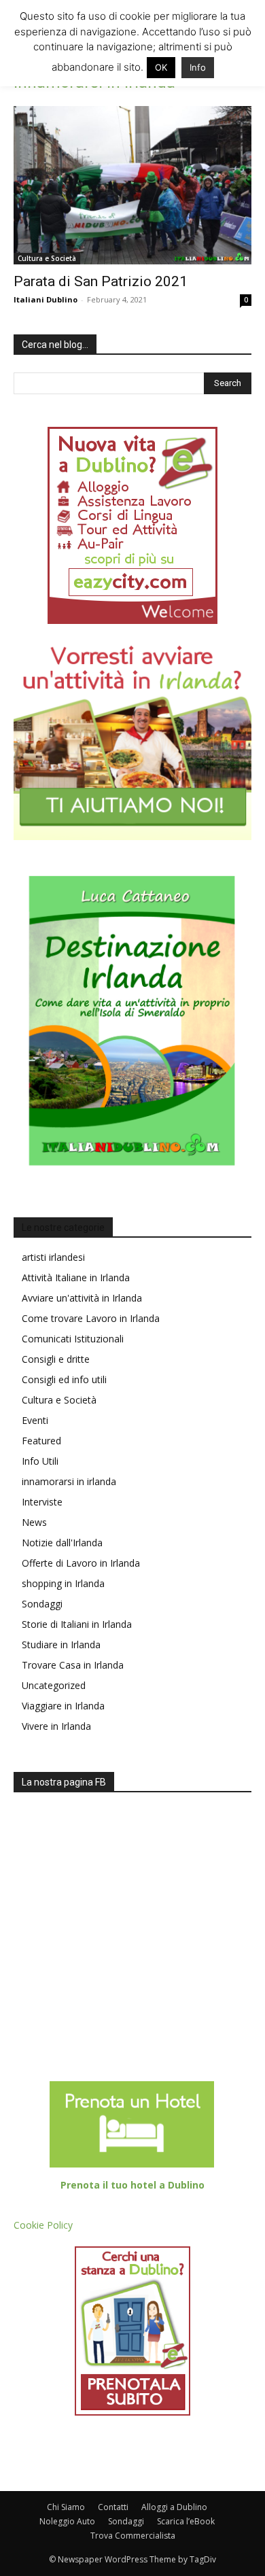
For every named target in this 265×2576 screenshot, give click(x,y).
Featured (41, 1441)
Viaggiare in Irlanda (63, 1706)
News (34, 1522)
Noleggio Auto (67, 2521)
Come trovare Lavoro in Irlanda (91, 1318)
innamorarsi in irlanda (69, 1481)
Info (198, 67)
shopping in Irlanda (63, 1583)
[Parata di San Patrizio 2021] (132, 185)
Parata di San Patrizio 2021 (101, 281)
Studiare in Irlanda (61, 1644)
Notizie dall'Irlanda (62, 1543)
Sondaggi (42, 1604)
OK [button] (161, 67)
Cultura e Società (47, 258)
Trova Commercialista (133, 2536)
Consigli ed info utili (64, 1379)
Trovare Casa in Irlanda (73, 1665)
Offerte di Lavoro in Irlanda (81, 1563)
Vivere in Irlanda (56, 1726)
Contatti (113, 2507)
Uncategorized (54, 1685)
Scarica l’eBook (186, 2521)
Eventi (35, 1420)
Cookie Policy (43, 2225)
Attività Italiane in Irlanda (76, 1277)
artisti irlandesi (53, 1257)
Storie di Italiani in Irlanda (77, 1624)
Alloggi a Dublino (174, 2507)
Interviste (42, 1502)
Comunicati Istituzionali (73, 1339)
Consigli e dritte (56, 1359)
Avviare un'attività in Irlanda (82, 1298)
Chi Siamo (66, 2507)
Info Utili (40, 1461)
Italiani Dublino (46, 299)
